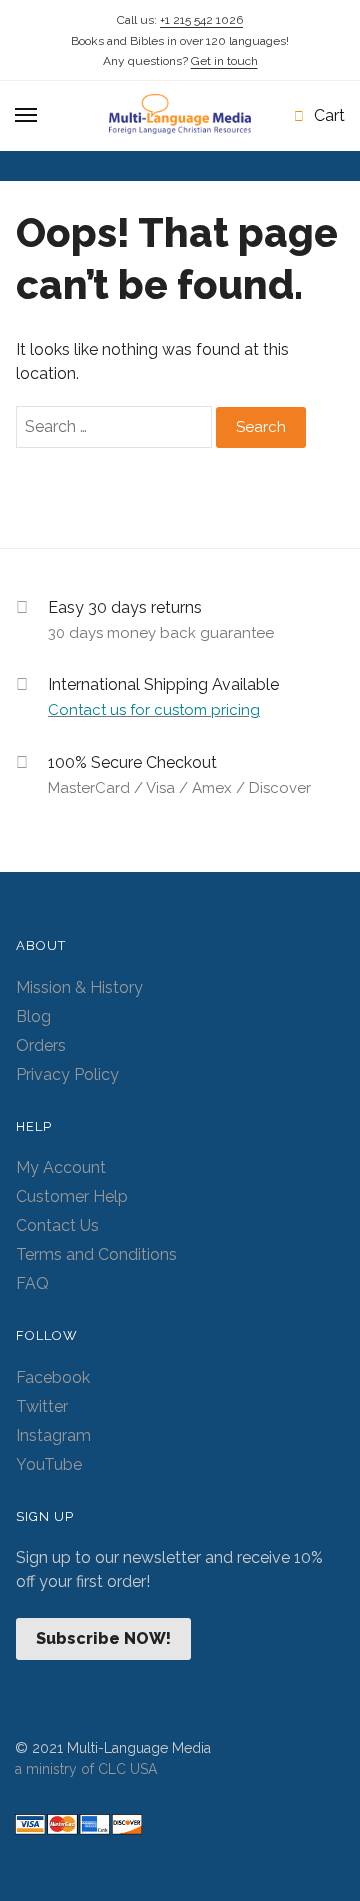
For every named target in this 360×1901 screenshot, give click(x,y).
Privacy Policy (67, 1074)
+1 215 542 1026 (201, 20)
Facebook (53, 1377)
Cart (329, 115)
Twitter (42, 1406)
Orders (41, 1045)
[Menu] (27, 116)
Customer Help (72, 1196)
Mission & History (79, 987)
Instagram (53, 1435)
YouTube (49, 1464)
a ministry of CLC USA (86, 1769)
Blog (33, 1016)
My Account (61, 1167)
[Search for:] (116, 426)
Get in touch (224, 61)
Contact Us (57, 1225)
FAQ (32, 1283)
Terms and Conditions (96, 1254)
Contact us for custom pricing (154, 710)
